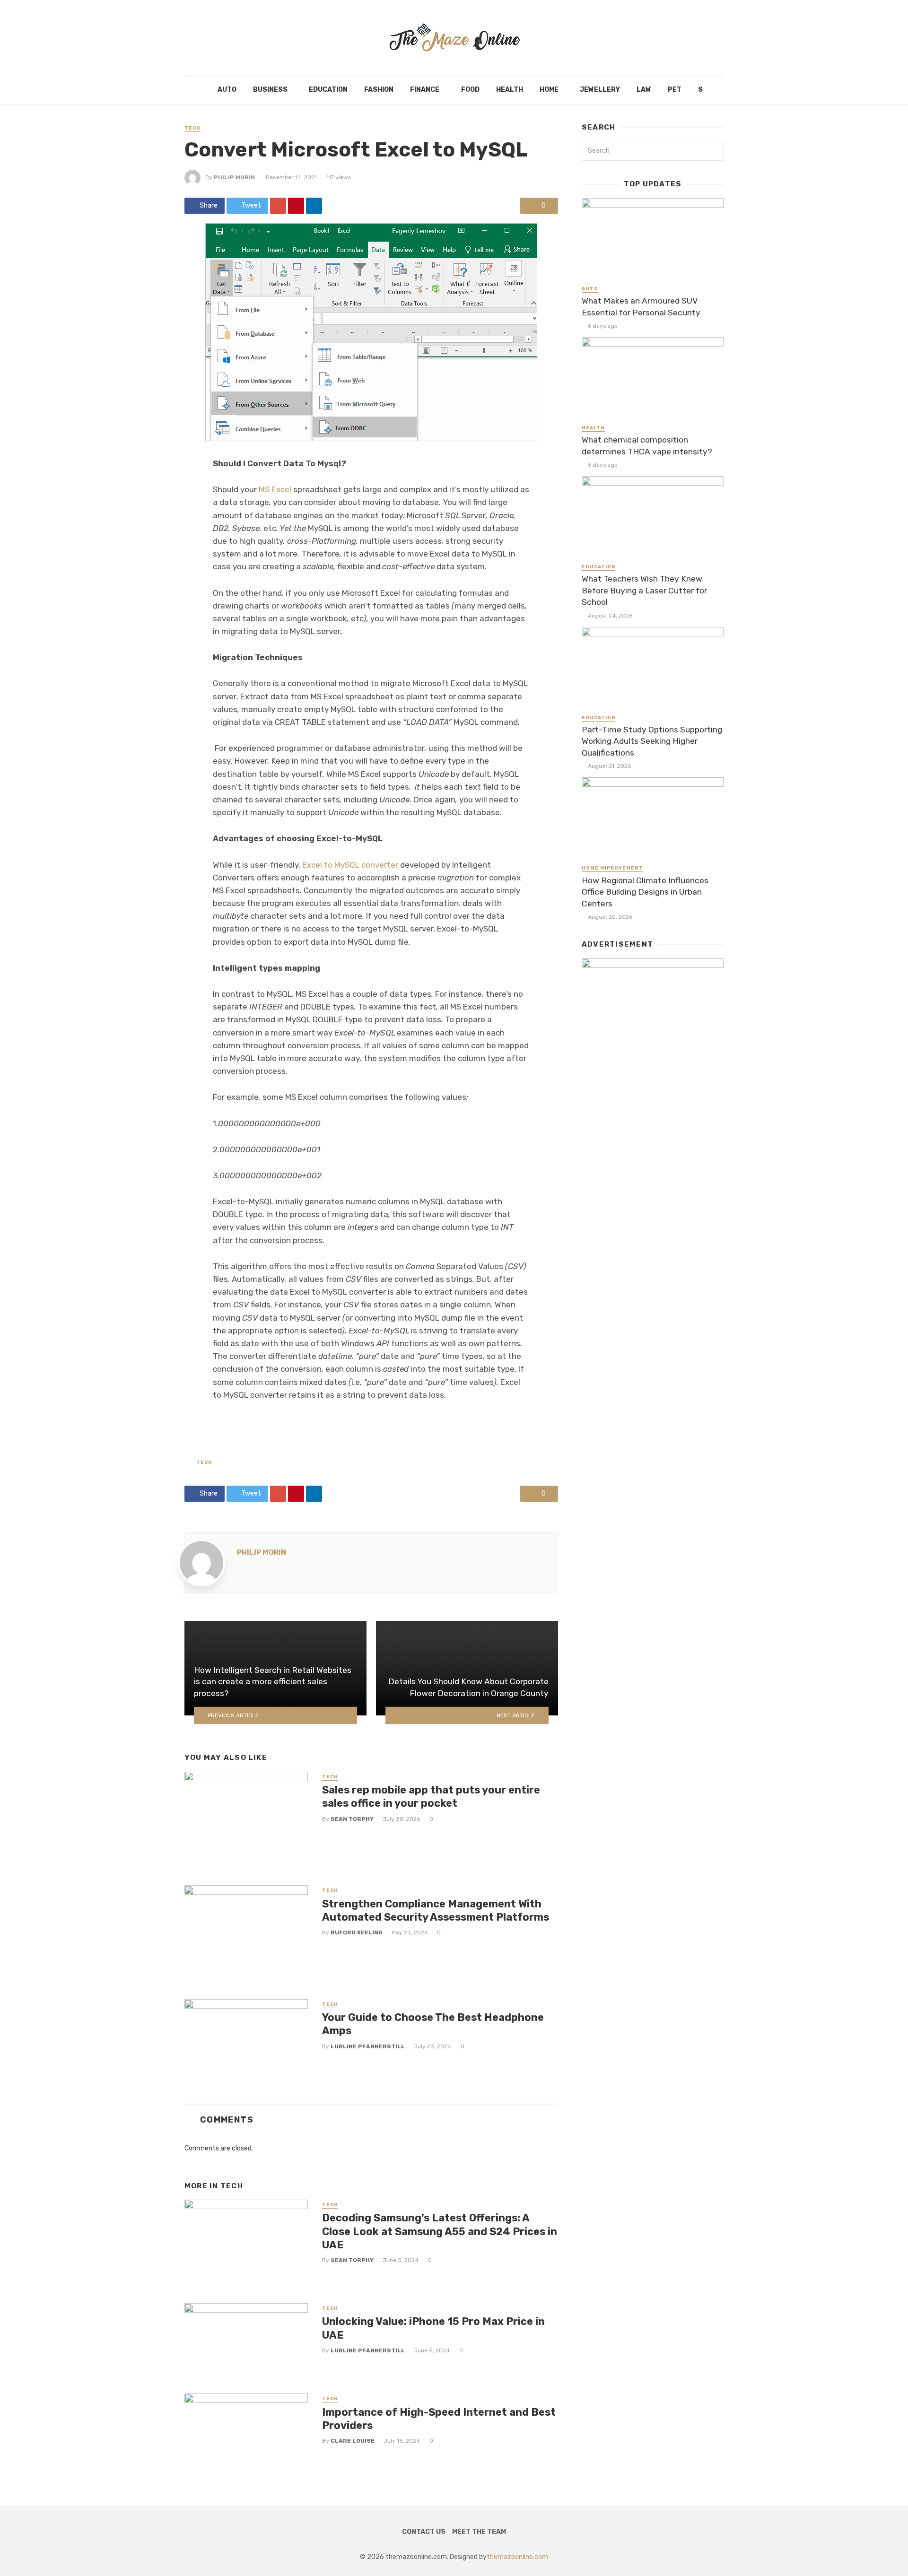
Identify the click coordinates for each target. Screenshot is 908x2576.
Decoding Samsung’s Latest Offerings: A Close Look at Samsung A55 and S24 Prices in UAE (440, 2231)
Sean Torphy (352, 1819)
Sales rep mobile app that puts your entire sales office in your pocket (431, 1797)
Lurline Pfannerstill (368, 2046)
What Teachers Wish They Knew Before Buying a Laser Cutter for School (644, 590)
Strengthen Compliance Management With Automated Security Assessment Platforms (436, 1910)
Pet (675, 90)
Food (470, 90)
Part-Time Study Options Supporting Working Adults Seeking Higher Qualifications (652, 741)
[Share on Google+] (278, 206)
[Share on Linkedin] (314, 206)
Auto (227, 90)
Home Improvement (612, 868)
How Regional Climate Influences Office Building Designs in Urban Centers (645, 892)
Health (510, 90)
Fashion (379, 90)
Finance (425, 90)
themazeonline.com (517, 2557)
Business (270, 90)
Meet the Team (479, 2532)
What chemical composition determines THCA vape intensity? (647, 446)
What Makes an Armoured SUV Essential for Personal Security (641, 307)
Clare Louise (353, 2441)
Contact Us (424, 2532)
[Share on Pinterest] (296, 206)
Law (644, 90)
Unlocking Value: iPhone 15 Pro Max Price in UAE (433, 2328)
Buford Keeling (357, 1932)
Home (549, 90)
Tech (192, 128)
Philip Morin (234, 177)
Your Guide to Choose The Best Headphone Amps (433, 2024)
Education (328, 90)
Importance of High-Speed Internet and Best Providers (439, 2419)
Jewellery (600, 90)
